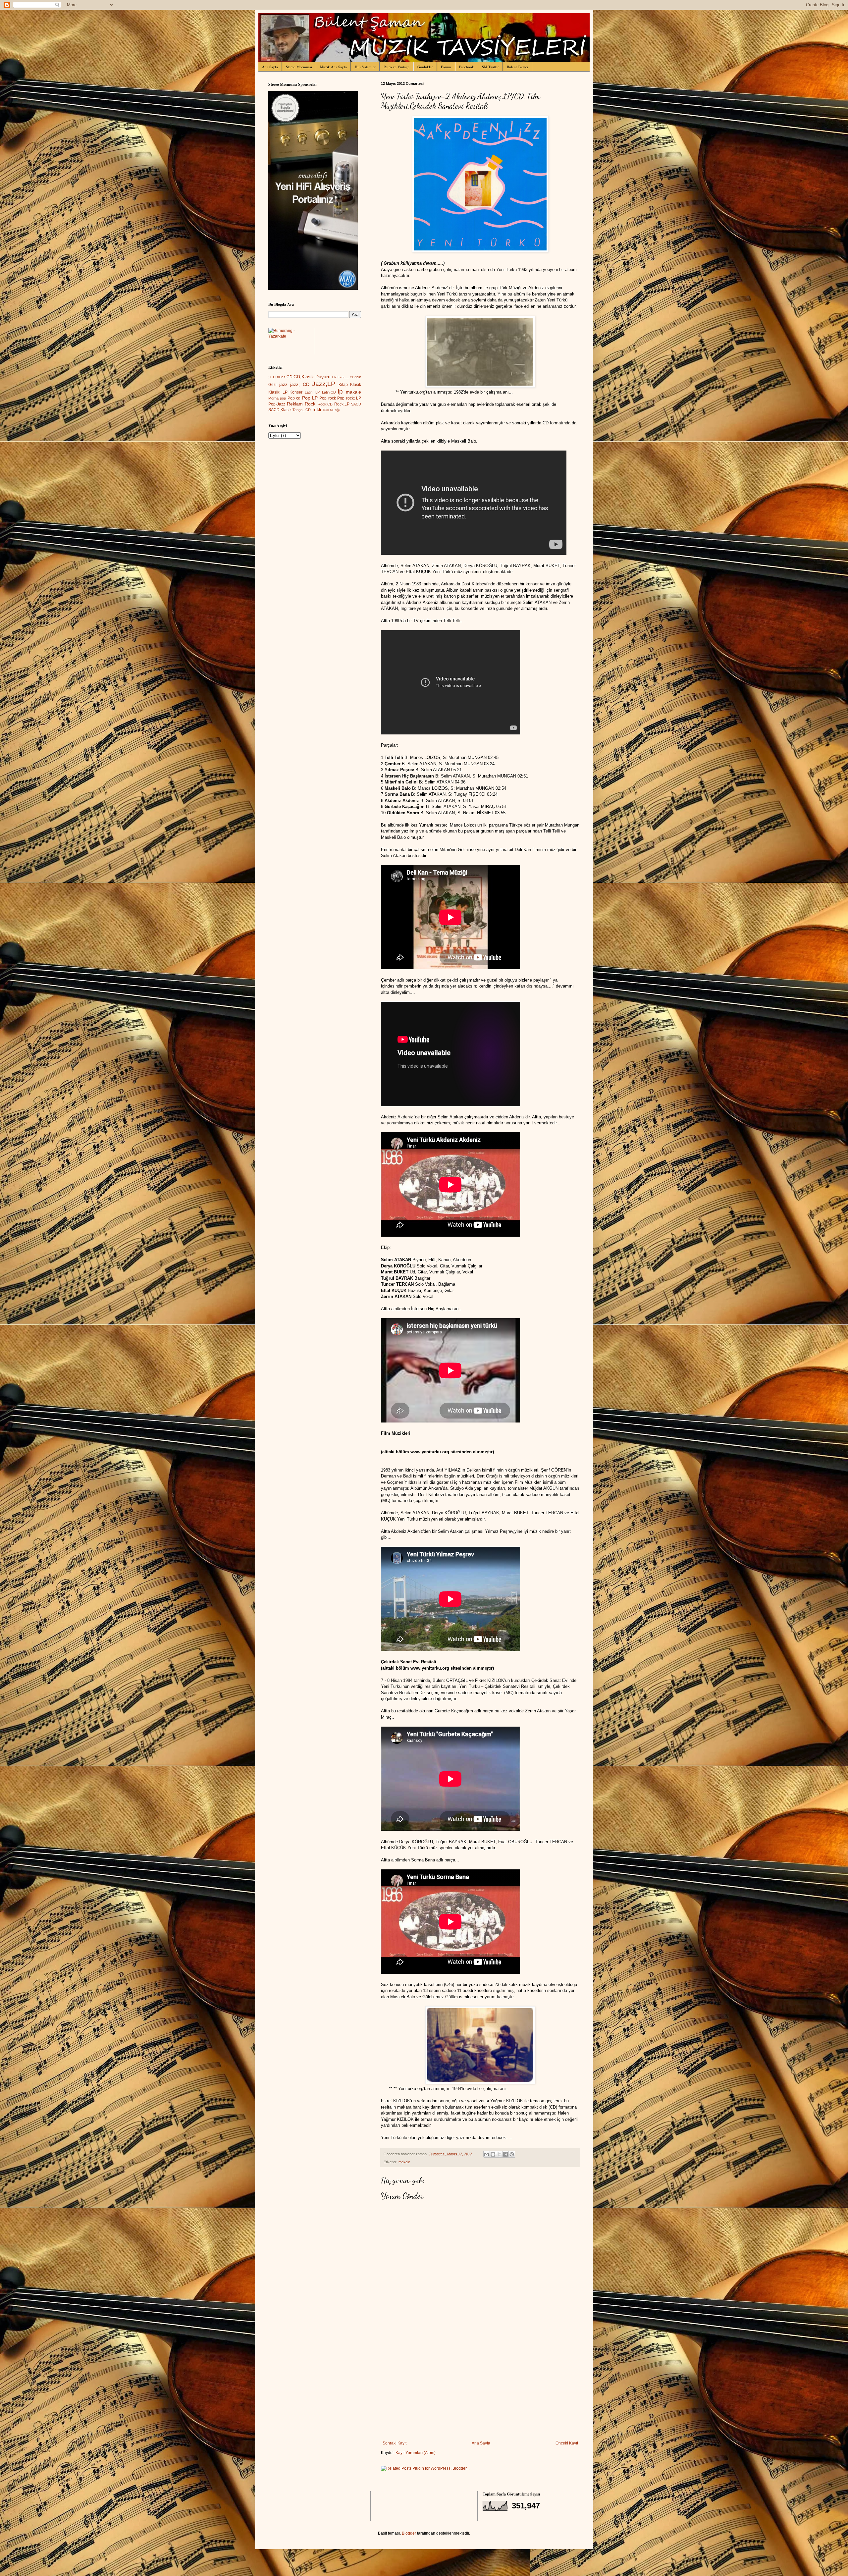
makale (404, 2162)
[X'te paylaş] (499, 2154)
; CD (272, 377)
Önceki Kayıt (567, 2443)
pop (283, 398)
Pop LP (310, 398)
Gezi (272, 385)
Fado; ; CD (346, 377)
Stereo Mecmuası (299, 67)
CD (290, 377)
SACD (356, 404)
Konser (296, 392)
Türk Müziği (331, 410)
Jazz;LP (324, 384)
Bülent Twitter (518, 67)
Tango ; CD (302, 410)
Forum (446, 67)
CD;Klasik (304, 377)
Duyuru (323, 377)
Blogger (409, 2533)
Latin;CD (329, 392)
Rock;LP (342, 404)
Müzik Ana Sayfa (333, 67)
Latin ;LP (312, 392)
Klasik (356, 385)
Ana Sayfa (270, 67)
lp (340, 391)
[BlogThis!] (493, 2154)
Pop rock (327, 398)
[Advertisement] (480, 2391)
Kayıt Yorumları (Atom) (416, 2453)
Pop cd (294, 398)
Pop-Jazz (277, 404)
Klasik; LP (278, 392)
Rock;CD (325, 404)
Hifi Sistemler (365, 67)
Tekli (316, 409)
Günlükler (425, 67)
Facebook (467, 67)
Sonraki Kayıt (395, 2443)
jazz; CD (300, 384)
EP (334, 377)
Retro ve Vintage (397, 67)
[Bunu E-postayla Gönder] (487, 2154)
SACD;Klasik (280, 410)
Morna (273, 398)
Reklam (295, 404)
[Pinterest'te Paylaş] (512, 2154)
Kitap (343, 385)
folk (358, 377)
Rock (310, 404)
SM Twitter (490, 67)
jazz (283, 384)
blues (281, 377)
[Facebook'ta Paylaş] (505, 2154)
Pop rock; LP (349, 398)
